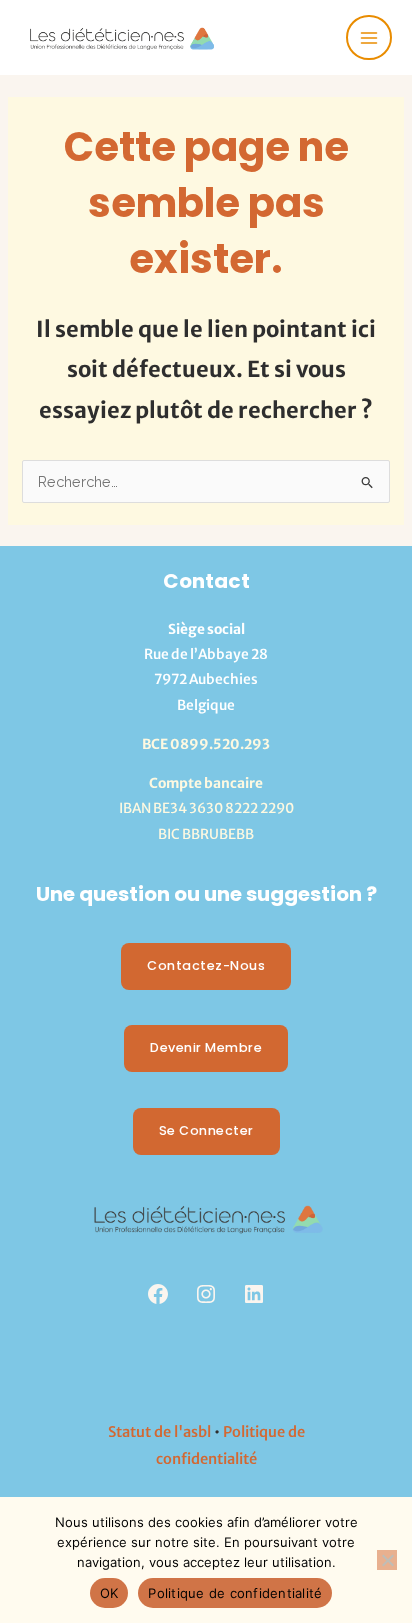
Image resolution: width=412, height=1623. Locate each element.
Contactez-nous (206, 965)
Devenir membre (206, 1047)
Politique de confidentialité (235, 1593)
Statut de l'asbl (159, 1432)
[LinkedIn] (254, 1294)
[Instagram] (206, 1294)
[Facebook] (158, 1294)
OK (109, 1593)
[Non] (387, 1560)
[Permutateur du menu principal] (369, 38)
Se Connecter (206, 1130)
